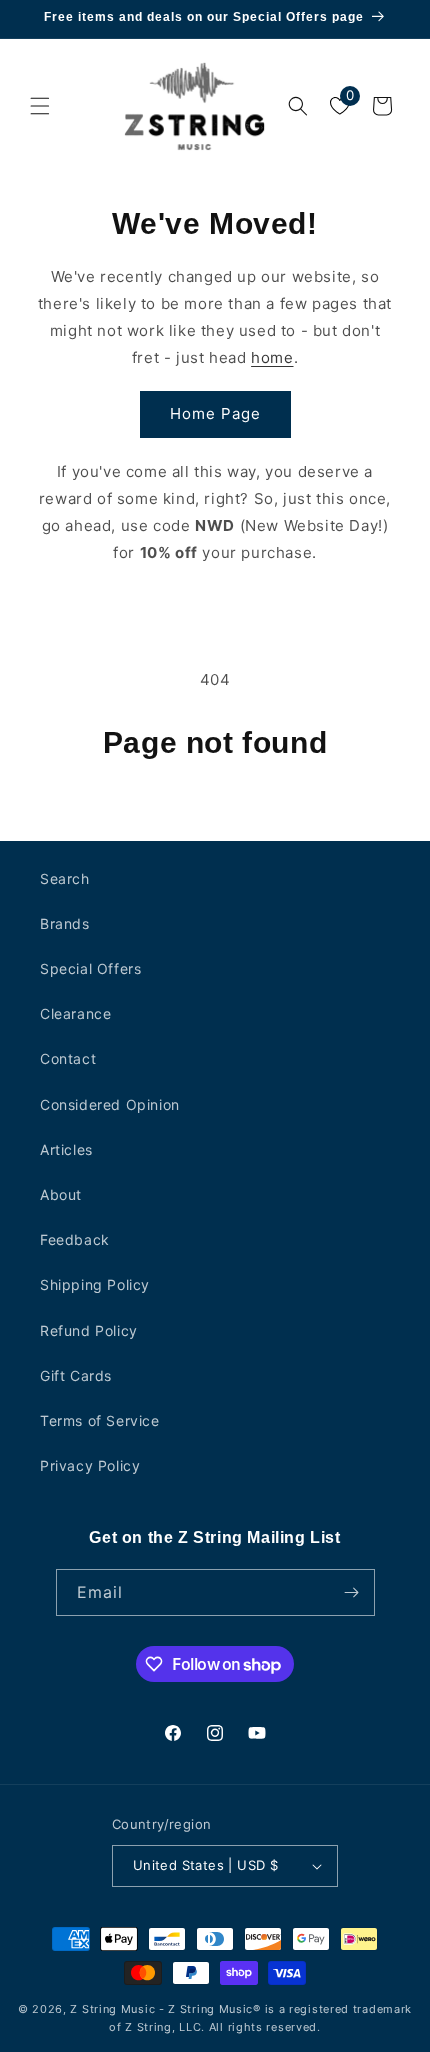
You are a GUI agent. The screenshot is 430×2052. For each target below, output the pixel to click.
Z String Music (112, 2009)
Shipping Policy (95, 1284)
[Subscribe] (352, 1592)
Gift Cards (76, 1375)
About (61, 1194)
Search (65, 878)
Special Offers (90, 968)
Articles (66, 1149)
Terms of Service (100, 1420)
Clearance (75, 1013)
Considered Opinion (110, 1104)
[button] (40, 106)
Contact (68, 1058)
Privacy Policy (90, 1465)
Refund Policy (89, 1330)
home (272, 357)
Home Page (215, 413)
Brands (65, 923)
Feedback (75, 1239)
